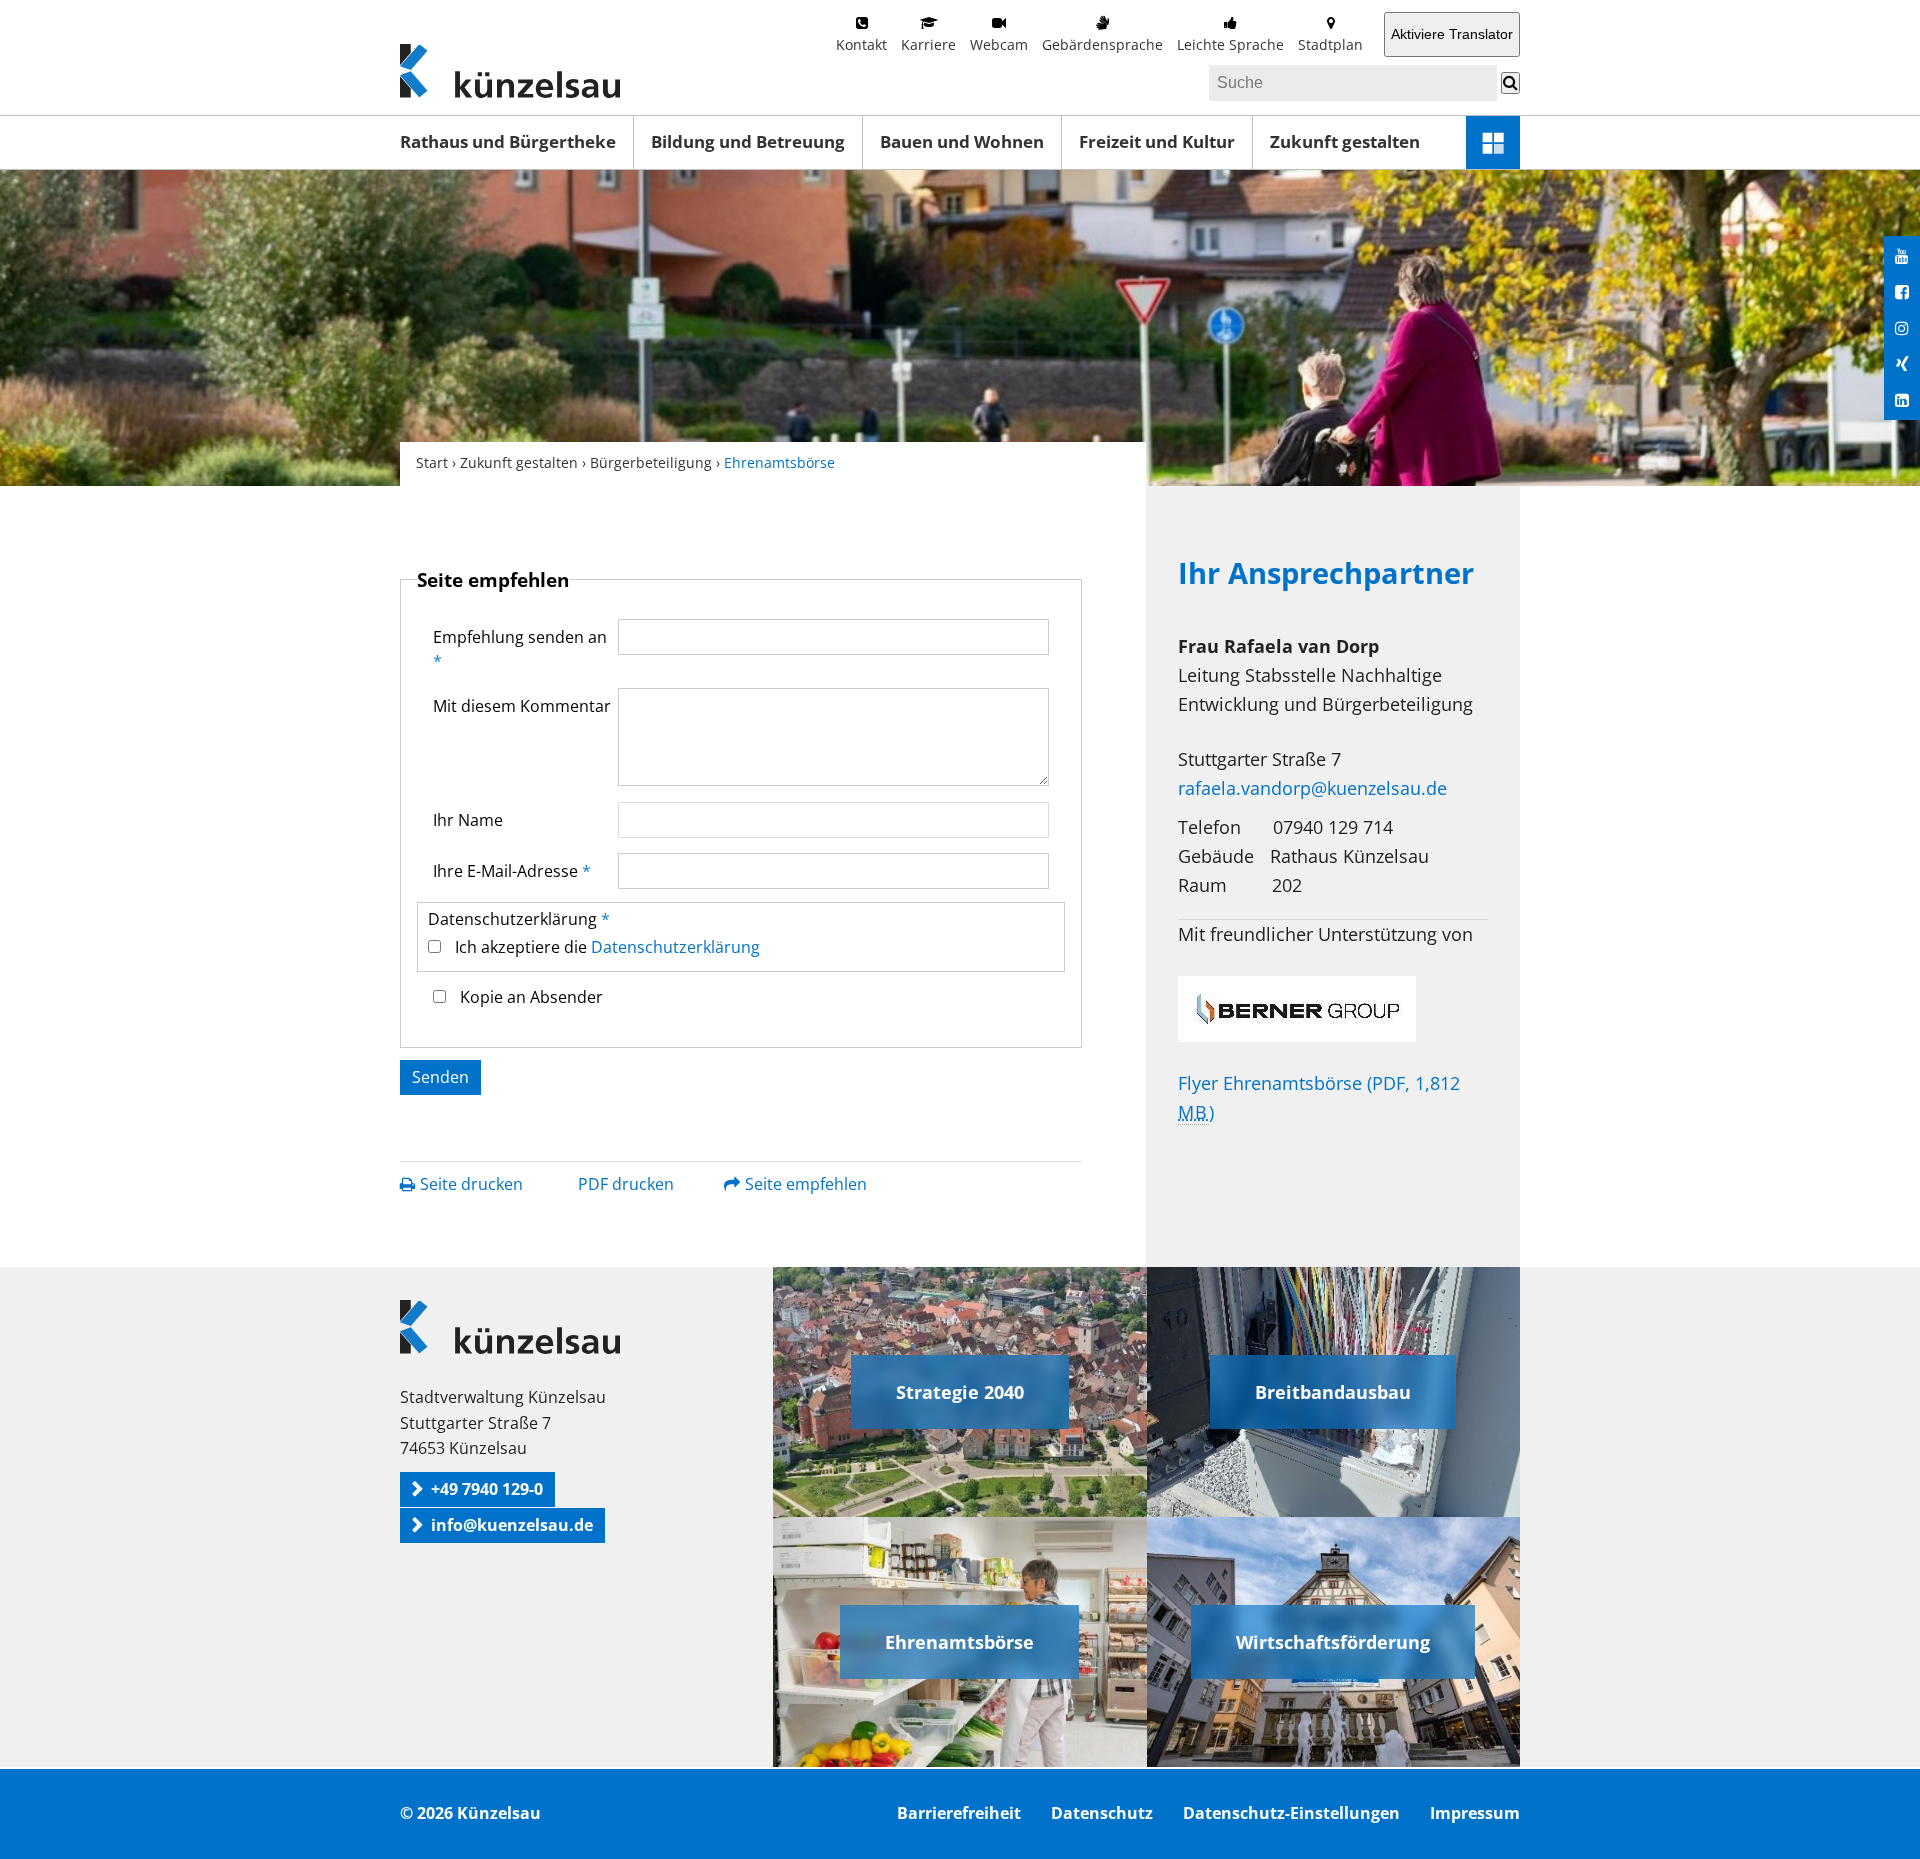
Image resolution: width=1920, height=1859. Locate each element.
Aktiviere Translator (1452, 34)
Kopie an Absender (531, 997)
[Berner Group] (1333, 1009)
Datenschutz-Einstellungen (1291, 1813)
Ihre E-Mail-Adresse (512, 871)
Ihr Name (468, 820)
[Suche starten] (1510, 83)
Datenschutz (1102, 1813)
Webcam (999, 44)
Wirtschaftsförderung (1333, 1642)
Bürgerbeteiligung (651, 462)
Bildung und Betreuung (748, 141)
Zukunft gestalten (1345, 141)
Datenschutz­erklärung (519, 919)
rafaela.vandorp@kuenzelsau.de (1312, 788)
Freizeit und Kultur (1157, 141)
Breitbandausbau (1333, 1392)
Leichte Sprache (1230, 44)
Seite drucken (471, 1184)
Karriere (928, 44)
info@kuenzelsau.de (512, 1525)
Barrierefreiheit (959, 1813)
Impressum (1475, 1813)
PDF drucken (626, 1184)
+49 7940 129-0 (487, 1489)
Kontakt (861, 44)
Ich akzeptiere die (607, 947)
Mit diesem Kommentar (522, 706)
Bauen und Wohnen (962, 141)
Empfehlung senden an (520, 649)
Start (432, 462)
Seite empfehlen (806, 1184)
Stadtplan (1330, 44)
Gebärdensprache (1102, 44)
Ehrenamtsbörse (959, 1642)
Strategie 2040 (960, 1392)
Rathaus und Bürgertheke (508, 141)
